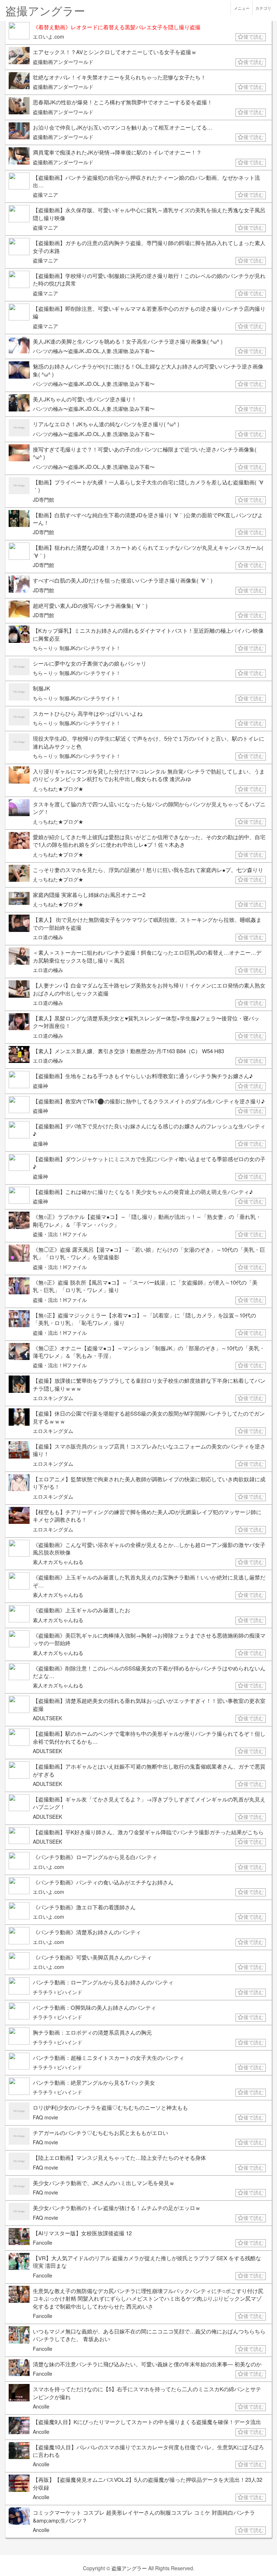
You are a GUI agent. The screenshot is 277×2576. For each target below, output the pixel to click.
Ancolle (41, 2406)
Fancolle (43, 2242)
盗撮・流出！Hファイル (60, 1234)
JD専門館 (43, 500)
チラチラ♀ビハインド (58, 1992)
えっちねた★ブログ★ (58, 789)
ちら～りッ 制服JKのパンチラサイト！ (77, 648)
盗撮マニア (45, 195)
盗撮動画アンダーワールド (63, 62)
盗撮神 (40, 1086)
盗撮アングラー (129, 2568)
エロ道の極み (48, 937)
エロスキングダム (53, 1398)
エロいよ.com (49, 36)
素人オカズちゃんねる (58, 1562)
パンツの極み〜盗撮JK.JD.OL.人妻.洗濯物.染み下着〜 (94, 351)
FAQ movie (45, 2117)
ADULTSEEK (47, 1718)
